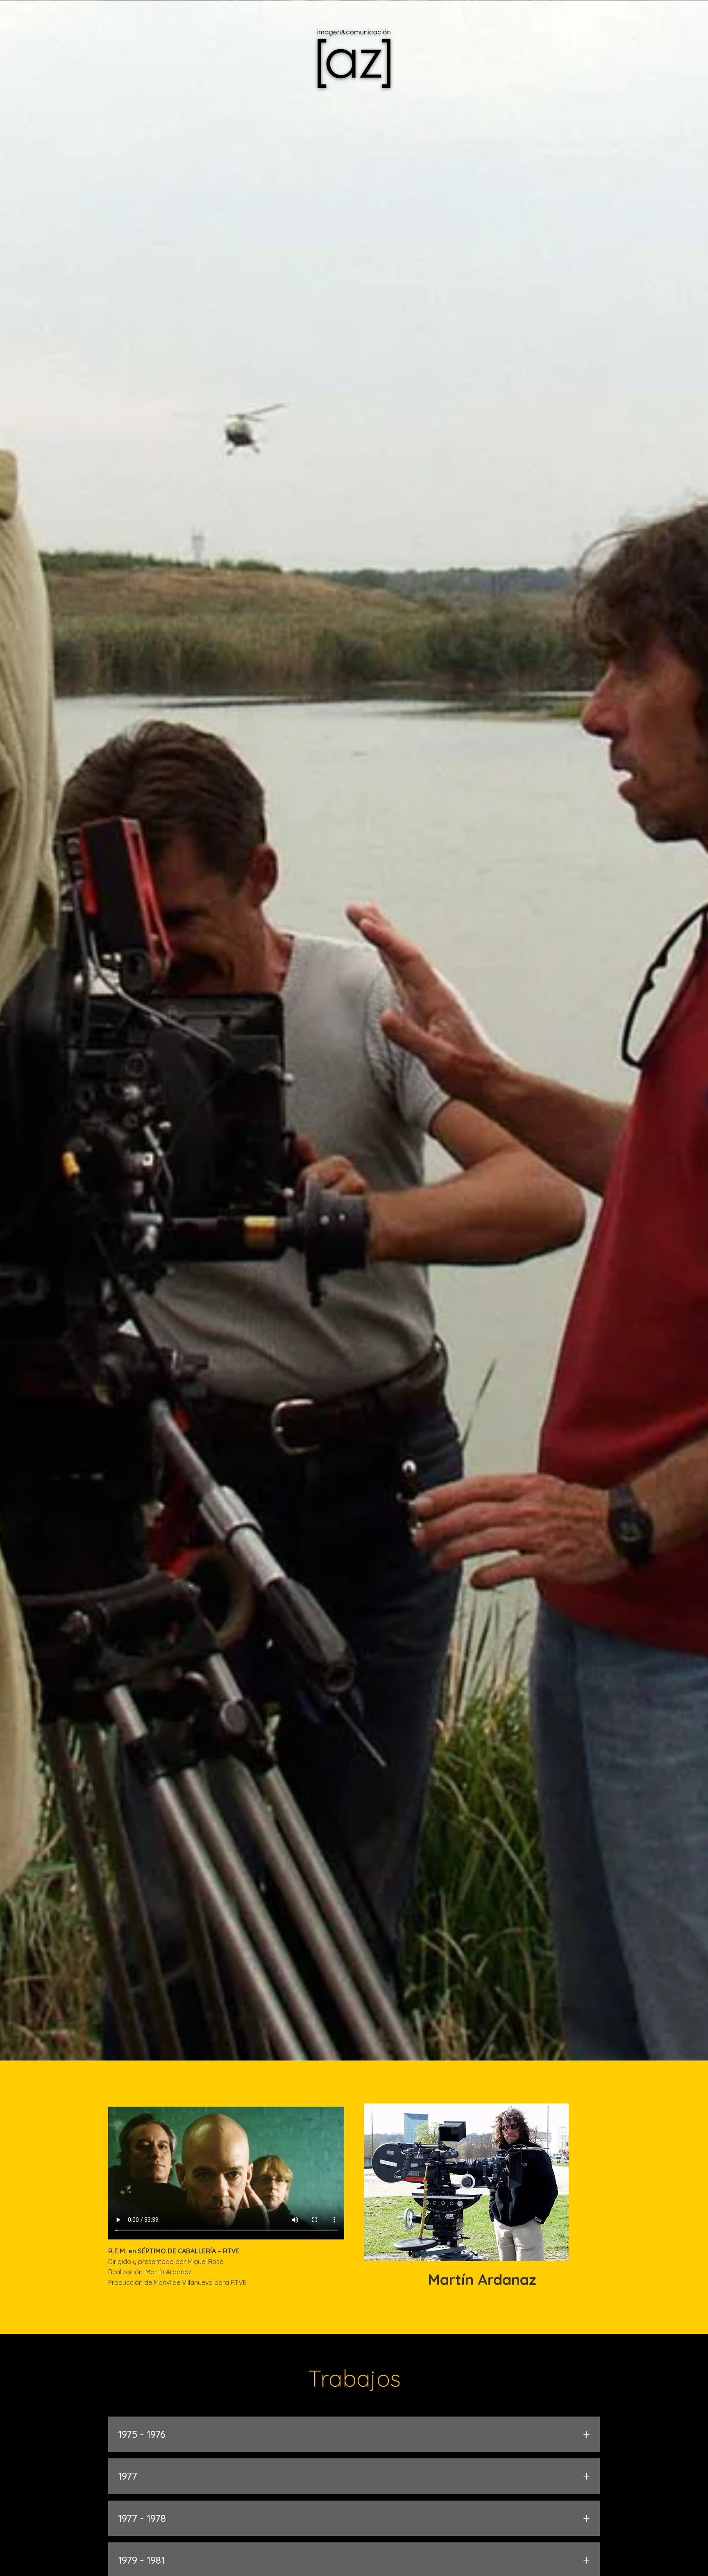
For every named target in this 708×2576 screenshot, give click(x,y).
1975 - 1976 (354, 2434)
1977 (354, 2476)
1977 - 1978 (354, 2518)
